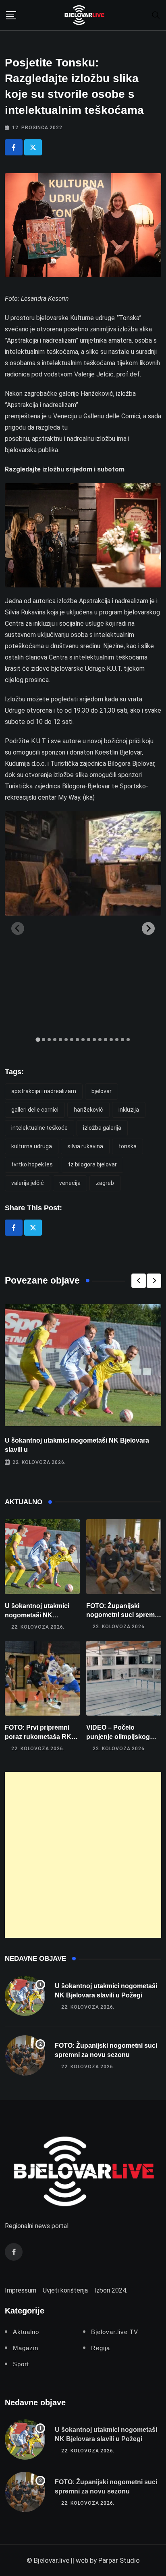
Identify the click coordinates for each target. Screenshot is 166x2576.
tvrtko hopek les (32, 1164)
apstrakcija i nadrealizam (44, 1091)
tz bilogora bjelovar (92, 1164)
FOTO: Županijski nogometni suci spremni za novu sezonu (123, 1615)
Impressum (21, 2290)
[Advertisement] (83, 1855)
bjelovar (102, 1091)
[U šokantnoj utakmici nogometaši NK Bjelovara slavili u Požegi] (42, 1557)
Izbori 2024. (111, 2290)
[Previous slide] (18, 928)
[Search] (156, 15)
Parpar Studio (119, 2560)
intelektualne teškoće (39, 1128)
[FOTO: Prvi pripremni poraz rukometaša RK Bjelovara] (42, 1678)
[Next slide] (148, 928)
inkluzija (129, 1110)
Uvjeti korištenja (65, 2290)
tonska (128, 1146)
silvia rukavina (85, 1146)
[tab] (38, 1039)
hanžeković (88, 1110)
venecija (70, 1183)
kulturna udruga (32, 1146)
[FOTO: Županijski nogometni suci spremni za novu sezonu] (124, 1557)
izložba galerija (102, 1128)
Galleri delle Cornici (35, 1110)
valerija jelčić (28, 1183)
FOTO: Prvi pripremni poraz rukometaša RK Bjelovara (38, 1737)
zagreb (105, 1183)
